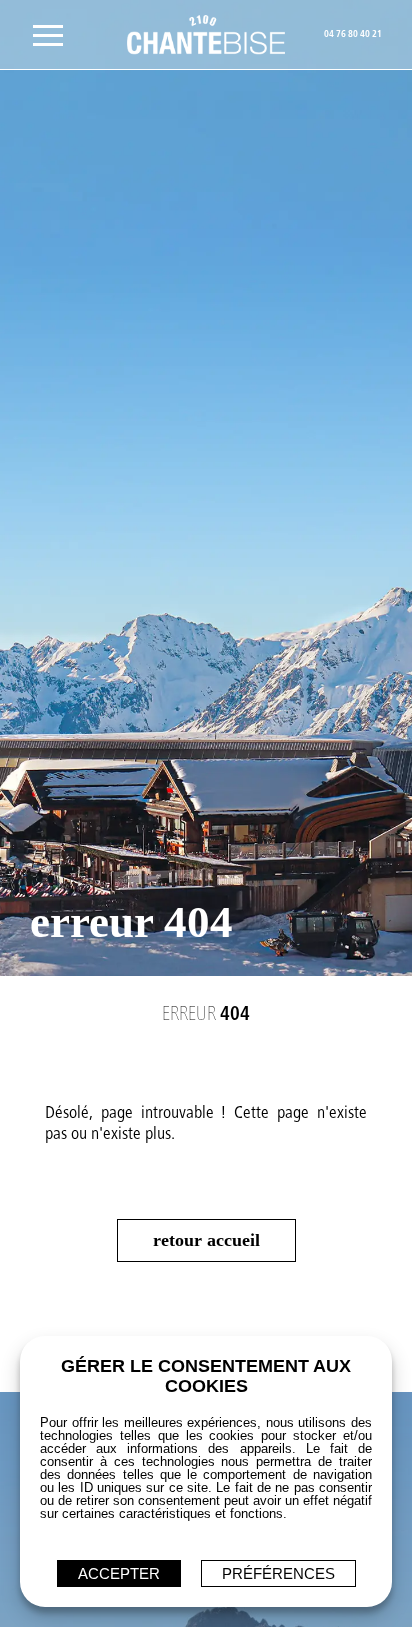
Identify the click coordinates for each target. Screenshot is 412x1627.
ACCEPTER (119, 1573)
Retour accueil (206, 1240)
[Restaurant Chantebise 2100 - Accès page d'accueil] (206, 35)
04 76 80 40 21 (353, 35)
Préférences (278, 1573)
